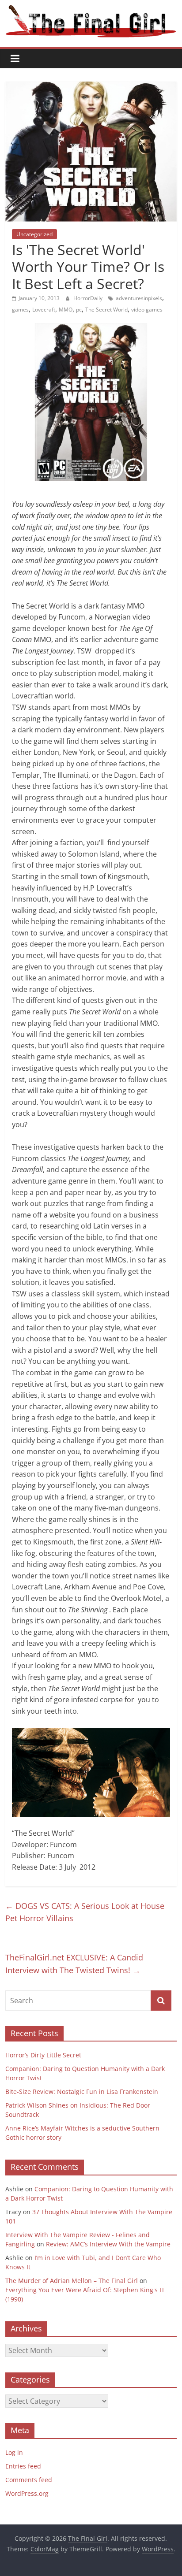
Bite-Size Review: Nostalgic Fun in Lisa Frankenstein (82, 2092)
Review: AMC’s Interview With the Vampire (108, 2244)
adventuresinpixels (139, 298)
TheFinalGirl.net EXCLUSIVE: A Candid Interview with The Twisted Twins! (74, 1964)
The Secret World (106, 310)
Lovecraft (44, 310)
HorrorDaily (89, 298)
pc (79, 310)
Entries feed (23, 2466)
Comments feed (29, 2480)
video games (147, 310)
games (20, 310)
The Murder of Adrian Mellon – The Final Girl (72, 2281)
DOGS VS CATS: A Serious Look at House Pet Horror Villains (85, 1912)
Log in (14, 2452)
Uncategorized (34, 234)
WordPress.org (27, 2493)
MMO (66, 310)
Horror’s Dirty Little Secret (43, 2055)
